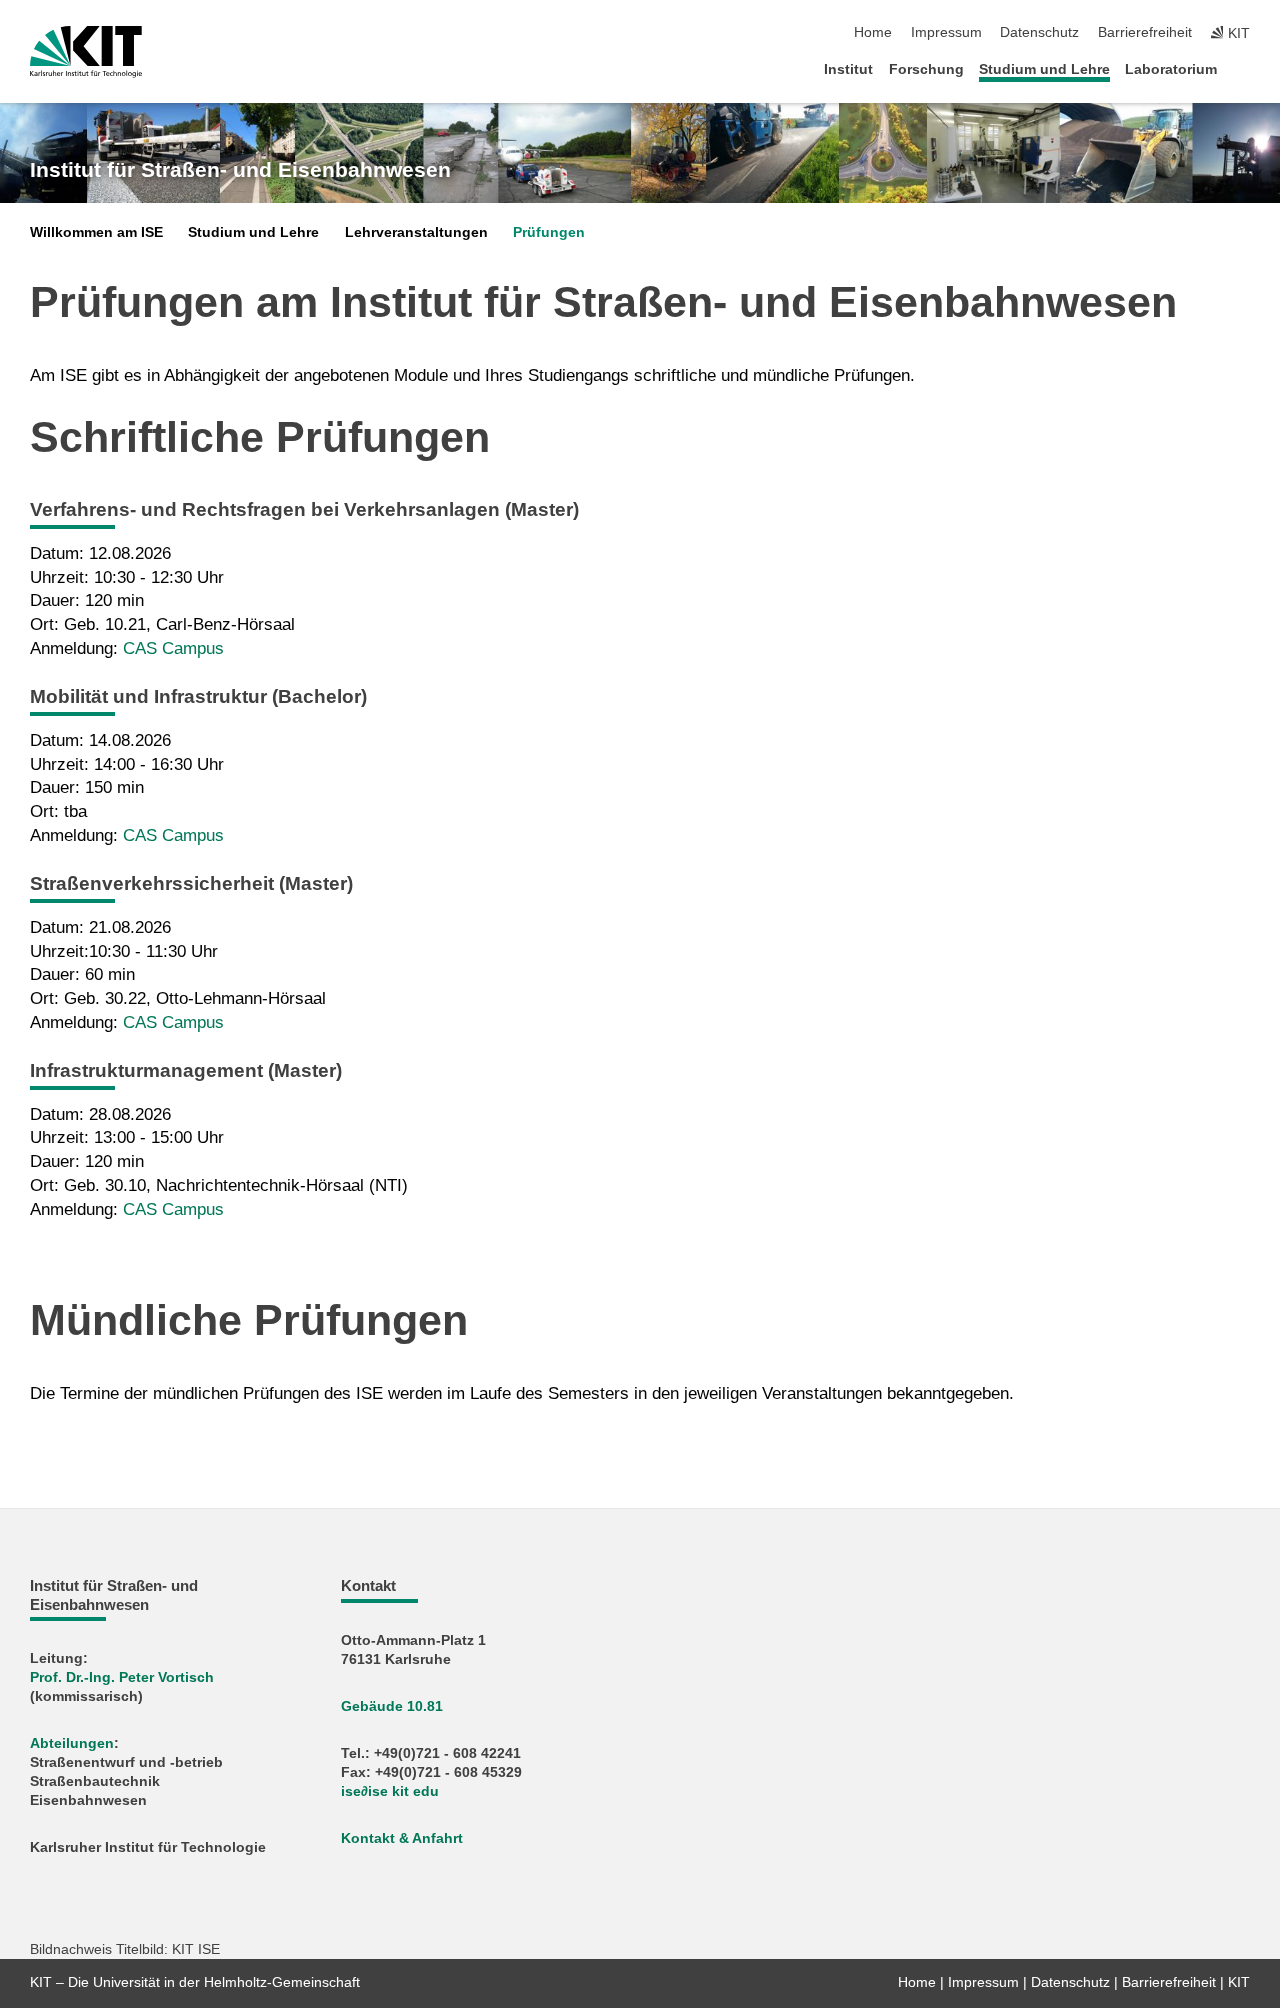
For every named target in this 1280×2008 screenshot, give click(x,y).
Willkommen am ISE (96, 232)
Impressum (946, 32)
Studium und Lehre (1044, 69)
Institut (848, 69)
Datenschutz (1039, 32)
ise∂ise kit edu (390, 1791)
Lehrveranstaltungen (416, 232)
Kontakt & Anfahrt (402, 1838)
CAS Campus (173, 648)
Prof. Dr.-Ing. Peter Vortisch (122, 1677)
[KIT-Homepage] (86, 52)
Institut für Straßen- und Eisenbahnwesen (240, 170)
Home (873, 32)
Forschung (926, 69)
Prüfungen (549, 232)
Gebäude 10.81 (392, 1706)
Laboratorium (1171, 69)
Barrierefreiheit (1145, 32)
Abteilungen (72, 1743)
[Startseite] (1244, 68)
